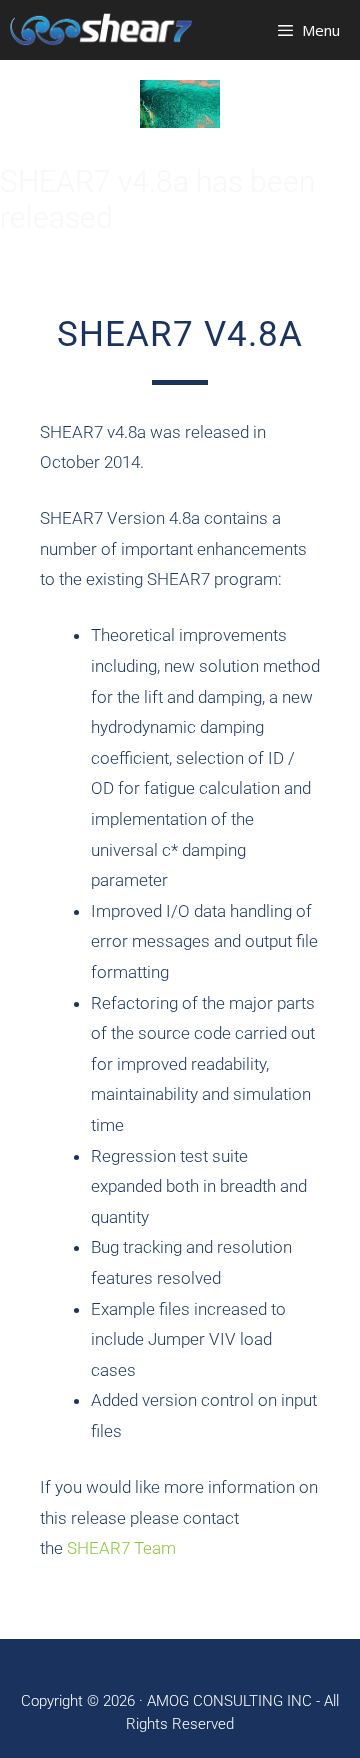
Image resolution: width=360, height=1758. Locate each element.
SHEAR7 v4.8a (180, 334)
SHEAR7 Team (121, 1548)
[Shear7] (101, 29)
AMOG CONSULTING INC (229, 1701)
